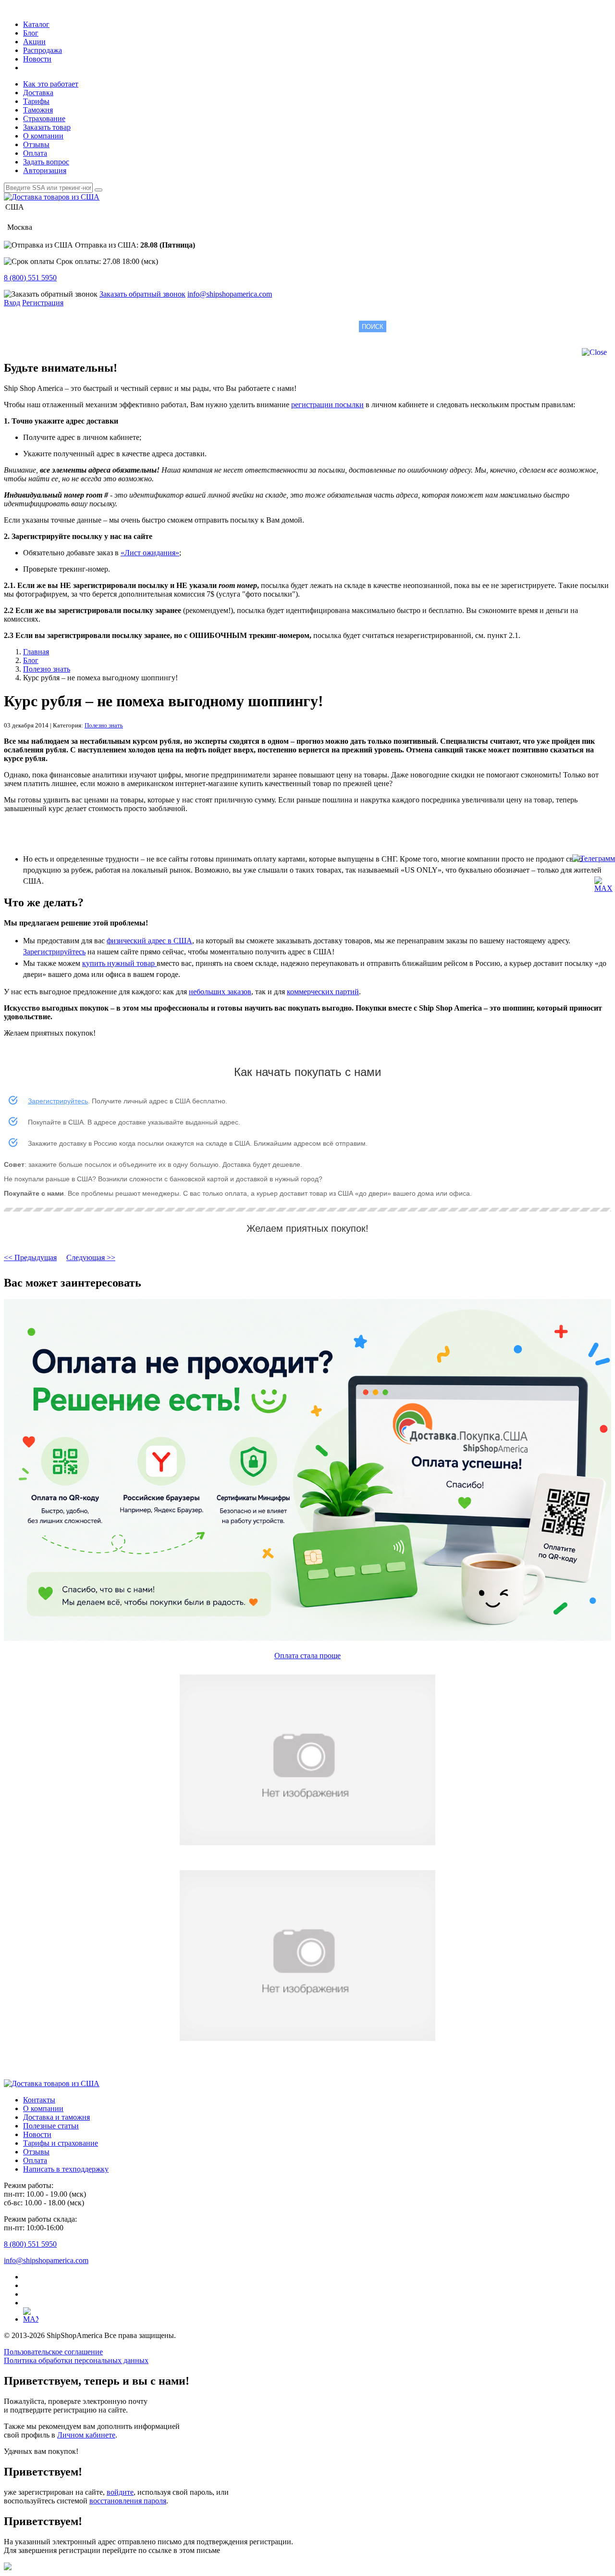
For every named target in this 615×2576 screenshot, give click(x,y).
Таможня (38, 110)
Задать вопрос (46, 162)
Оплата (35, 153)
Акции (34, 42)
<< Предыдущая (30, 1257)
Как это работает (51, 84)
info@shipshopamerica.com (230, 294)
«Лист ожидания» (150, 553)
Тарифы (36, 101)
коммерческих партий (323, 992)
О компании (43, 136)
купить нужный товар (119, 963)
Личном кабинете (86, 2435)
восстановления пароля (128, 2501)
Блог (31, 33)
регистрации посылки (327, 405)
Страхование (44, 119)
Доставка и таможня (56, 2117)
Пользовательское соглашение (53, 2352)
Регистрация (43, 303)
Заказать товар (47, 127)
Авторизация (45, 170)
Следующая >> (91, 1257)
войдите (120, 2492)
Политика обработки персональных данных (76, 2360)
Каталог (36, 24)
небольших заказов (220, 992)
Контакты (39, 2100)
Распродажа (43, 50)
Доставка (38, 93)
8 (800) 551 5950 (30, 278)
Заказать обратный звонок (142, 294)
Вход (12, 303)
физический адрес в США (149, 941)
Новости (37, 59)
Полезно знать (104, 725)
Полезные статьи (51, 2126)
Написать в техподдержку (66, 2169)
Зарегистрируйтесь (54, 952)
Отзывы (36, 144)
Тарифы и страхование (61, 2143)
